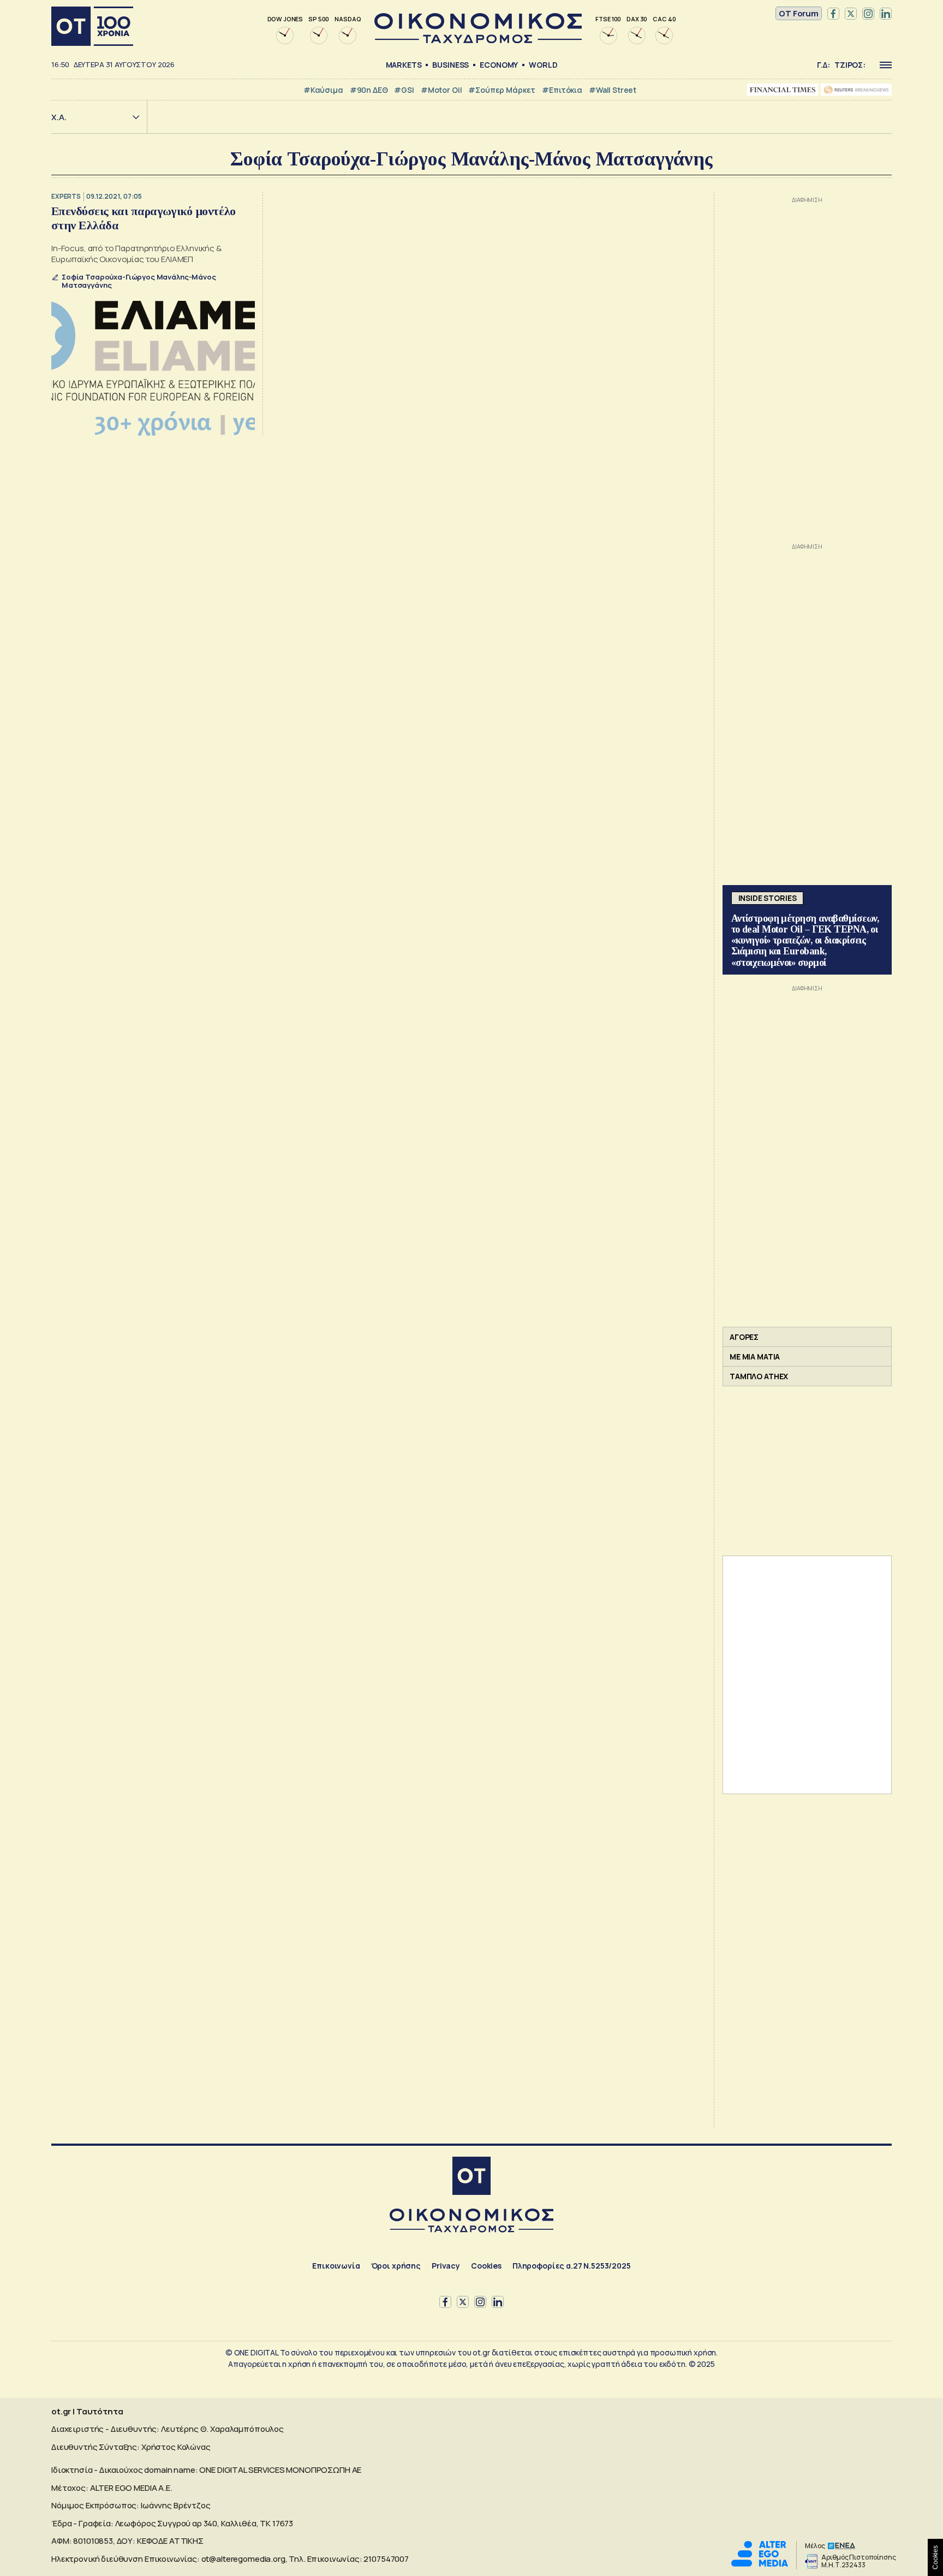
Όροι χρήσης (396, 2266)
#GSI (404, 90)
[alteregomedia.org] (760, 2564)
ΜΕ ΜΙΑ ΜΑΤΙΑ (755, 1357)
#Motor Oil (441, 90)
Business (450, 65)
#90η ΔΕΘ (369, 90)
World (543, 65)
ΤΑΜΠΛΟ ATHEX (759, 1376)
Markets (404, 65)
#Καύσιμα (323, 90)
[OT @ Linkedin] (886, 14)
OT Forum (799, 13)
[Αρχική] (92, 26)
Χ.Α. (59, 117)
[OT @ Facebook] (833, 14)
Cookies (486, 2266)
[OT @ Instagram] (868, 14)
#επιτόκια (562, 90)
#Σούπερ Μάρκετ (502, 90)
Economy (499, 65)
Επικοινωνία (336, 2266)
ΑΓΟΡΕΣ (744, 1337)
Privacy (446, 2266)
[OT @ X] (851, 14)
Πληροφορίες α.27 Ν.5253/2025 (572, 2266)
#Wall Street (613, 90)
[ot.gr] (478, 40)
